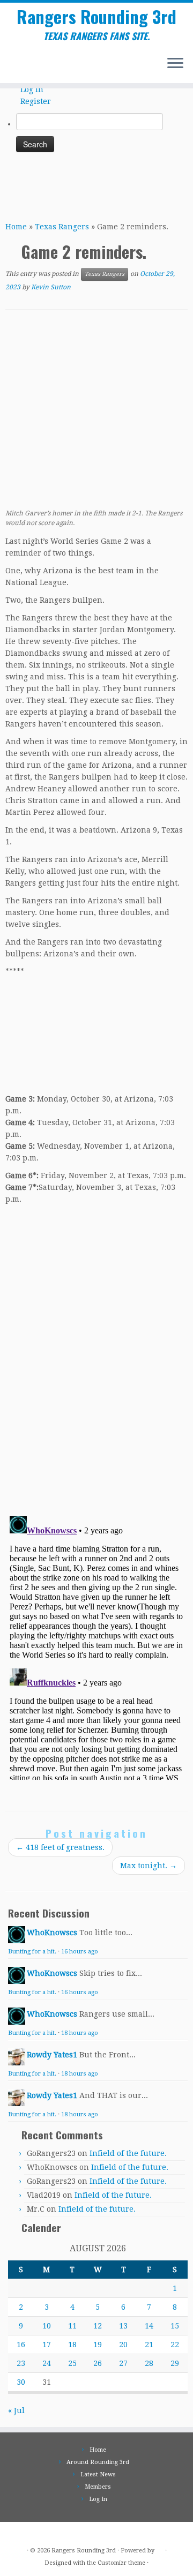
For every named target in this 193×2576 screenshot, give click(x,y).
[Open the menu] (175, 64)
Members (98, 2487)
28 (149, 2363)
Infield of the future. (128, 2153)
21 (149, 2345)
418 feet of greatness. (60, 1847)
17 (47, 2345)
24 (47, 2363)
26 (98, 2363)
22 (175, 2345)
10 (47, 2326)
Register (36, 101)
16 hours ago (80, 1952)
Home (16, 227)
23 (21, 2363)
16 (21, 2345)
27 (123, 2363)
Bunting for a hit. (32, 1952)
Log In (32, 89)
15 (175, 2326)
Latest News (98, 2474)
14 (149, 2326)
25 (72, 2363)
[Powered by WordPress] (160, 2549)
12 (98, 2326)
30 (21, 2382)
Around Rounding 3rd (98, 2462)
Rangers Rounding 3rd (96, 17)
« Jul (16, 2410)
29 (175, 2363)
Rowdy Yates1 (52, 2055)
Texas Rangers (62, 227)
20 (123, 2345)
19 (98, 2345)
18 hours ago (80, 2033)
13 (123, 2326)
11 (72, 2326)
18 (72, 2345)
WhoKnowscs (52, 1933)
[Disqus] (96, 1357)
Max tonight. (149, 1866)
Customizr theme (121, 2563)
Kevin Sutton (51, 287)
